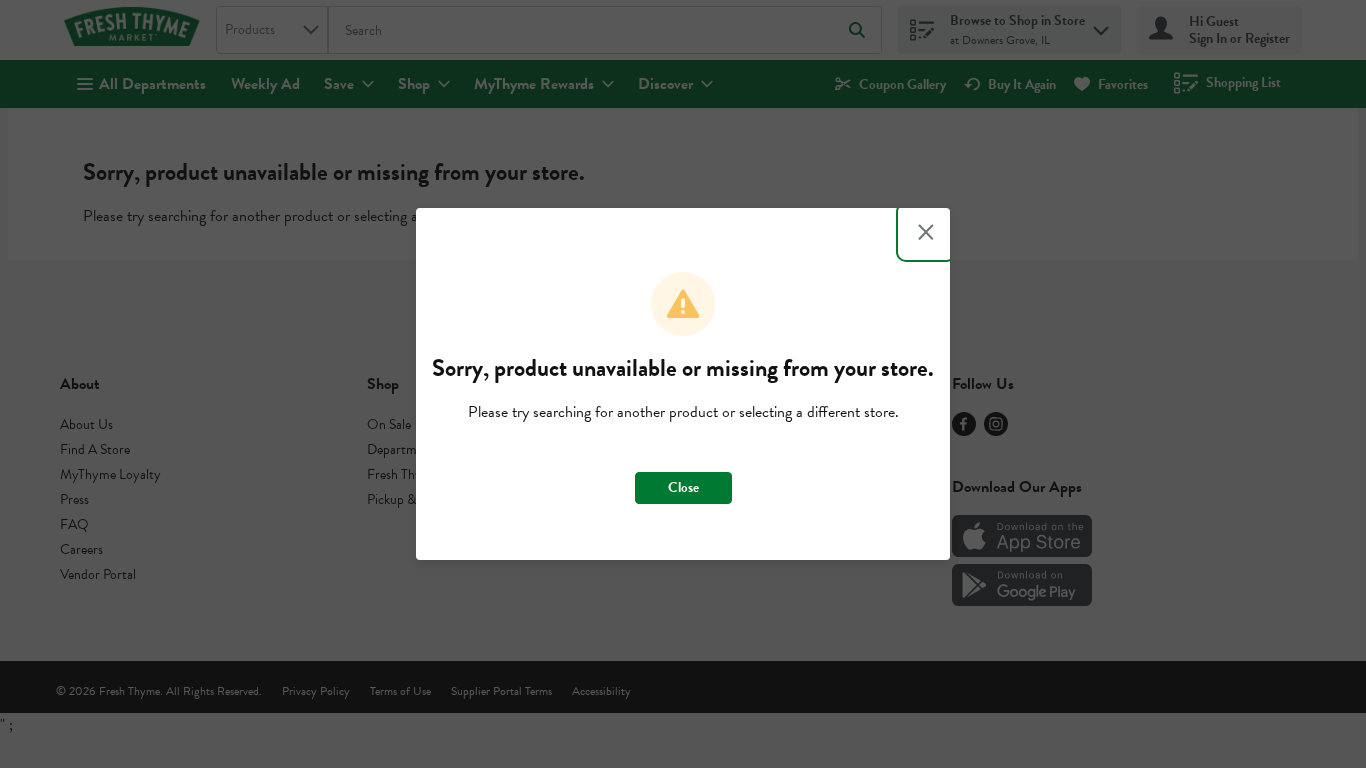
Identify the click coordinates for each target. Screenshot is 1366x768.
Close (683, 487)
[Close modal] (926, 232)
